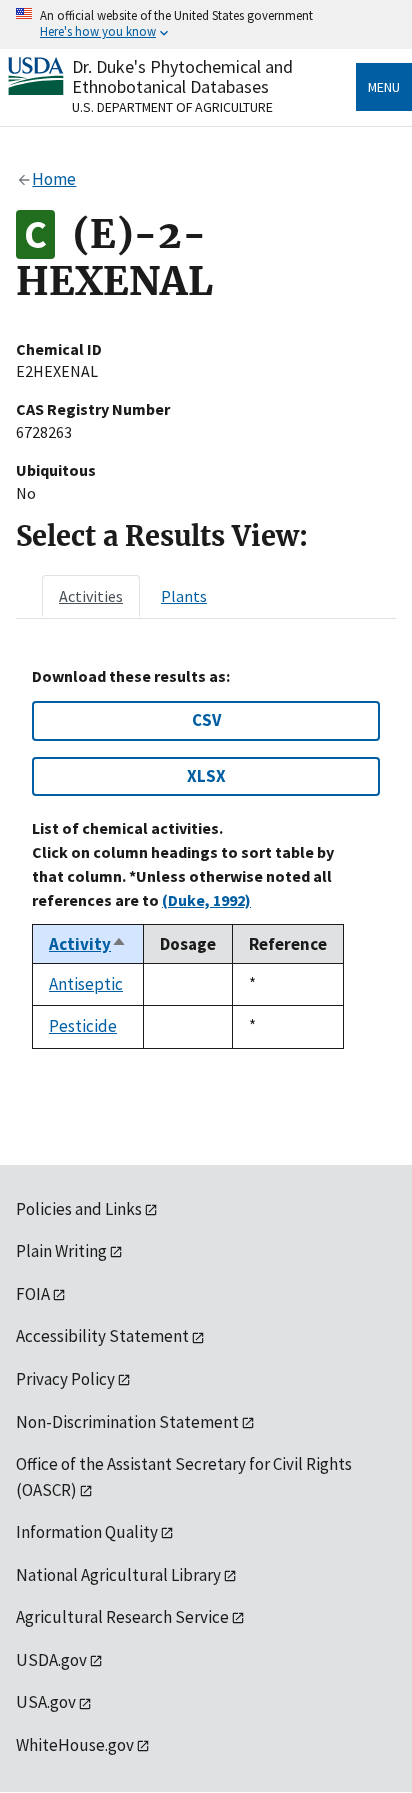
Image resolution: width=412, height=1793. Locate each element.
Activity (88, 944)
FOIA (33, 1294)
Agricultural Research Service (122, 1617)
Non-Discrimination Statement (127, 1422)
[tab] (91, 596)
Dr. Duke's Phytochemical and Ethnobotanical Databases (182, 76)
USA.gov (46, 1702)
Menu (384, 87)
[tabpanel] (206, 858)
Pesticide (83, 1026)
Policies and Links (79, 1209)
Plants (184, 596)
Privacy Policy (65, 1379)
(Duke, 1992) (206, 900)
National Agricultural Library (118, 1575)
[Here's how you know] (206, 24)
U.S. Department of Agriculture (172, 107)
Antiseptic (86, 984)
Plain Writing (61, 1251)
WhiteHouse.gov (75, 1745)
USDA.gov (51, 1660)
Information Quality (87, 1532)
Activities (91, 596)
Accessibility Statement (102, 1336)
